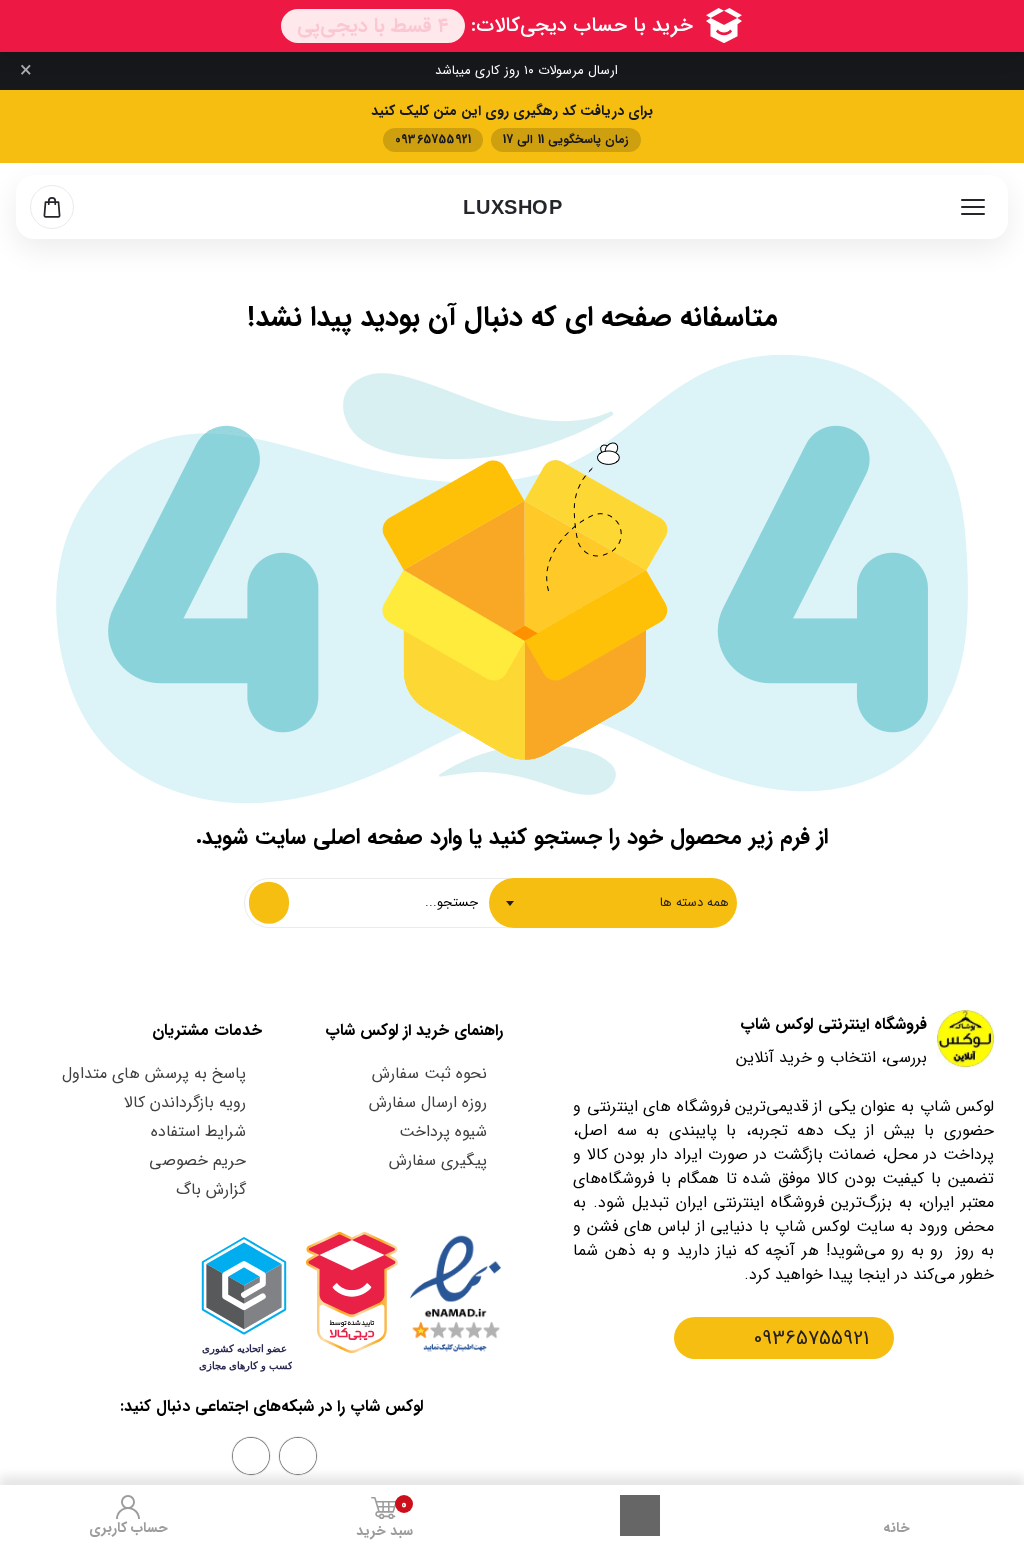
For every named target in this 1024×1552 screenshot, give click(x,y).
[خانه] (896, 1507)
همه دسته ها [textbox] (694, 902)
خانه (896, 1528)
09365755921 (811, 1338)
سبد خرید (384, 1518)
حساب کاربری (128, 1528)
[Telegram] (251, 1456)
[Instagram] (298, 1456)
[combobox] (613, 903)
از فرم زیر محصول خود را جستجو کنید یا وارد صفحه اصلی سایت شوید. (512, 837)
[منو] (973, 207)
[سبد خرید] (52, 207)
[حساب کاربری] (128, 1507)
